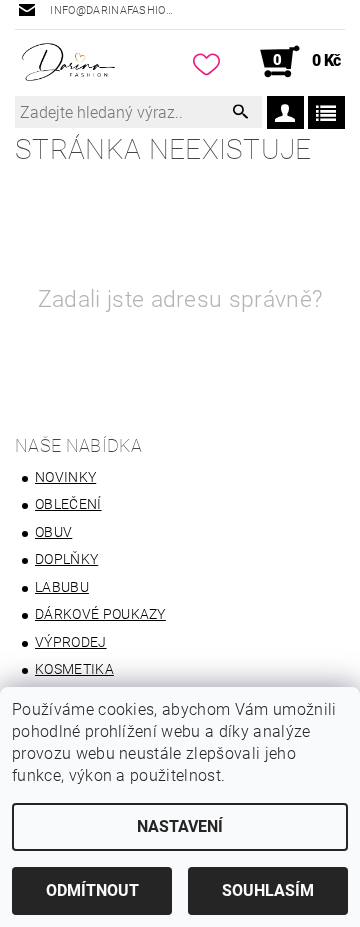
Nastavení (180, 826)
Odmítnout (92, 890)
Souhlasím (268, 890)
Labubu (62, 587)
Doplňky (66, 559)
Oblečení (68, 504)
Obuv (53, 532)
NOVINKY (65, 477)
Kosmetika (74, 669)
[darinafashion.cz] (68, 62)
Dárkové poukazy (100, 614)
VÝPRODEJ (71, 642)
